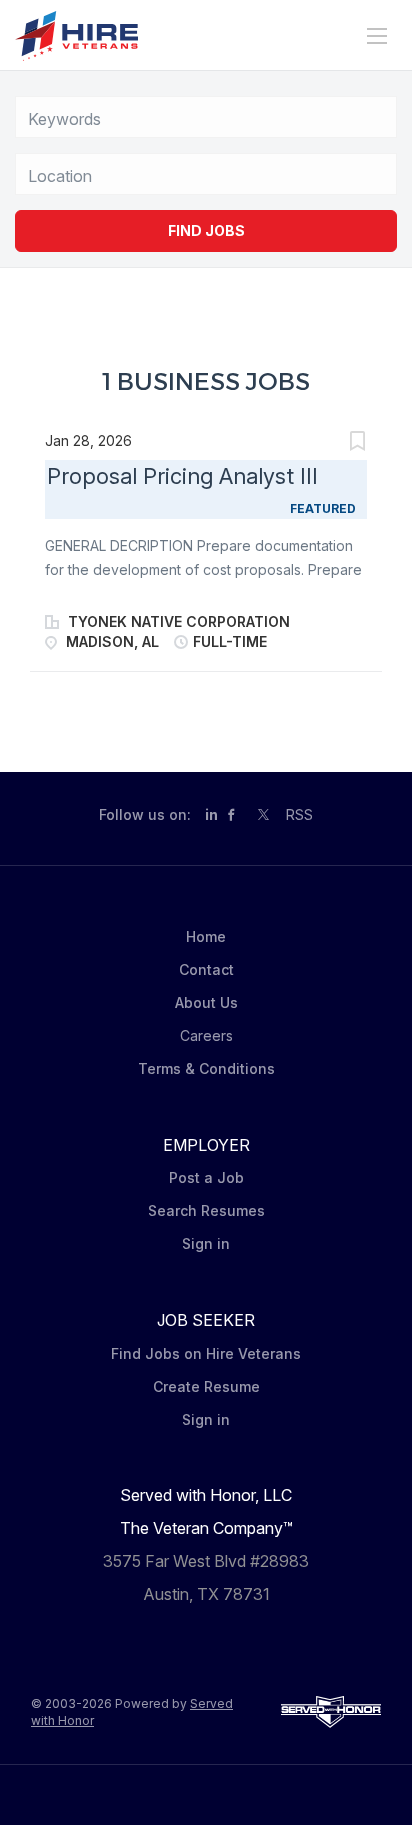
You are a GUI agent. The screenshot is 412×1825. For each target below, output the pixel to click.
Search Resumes (206, 1210)
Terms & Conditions (206, 1068)
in (211, 814)
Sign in (206, 1243)
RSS (299, 814)
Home (206, 936)
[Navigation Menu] (377, 36)
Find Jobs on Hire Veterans (206, 1353)
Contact (206, 969)
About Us (206, 1002)
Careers (206, 1035)
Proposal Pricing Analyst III (182, 476)
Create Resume (206, 1386)
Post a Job (206, 1177)
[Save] (357, 443)
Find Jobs (206, 230)
